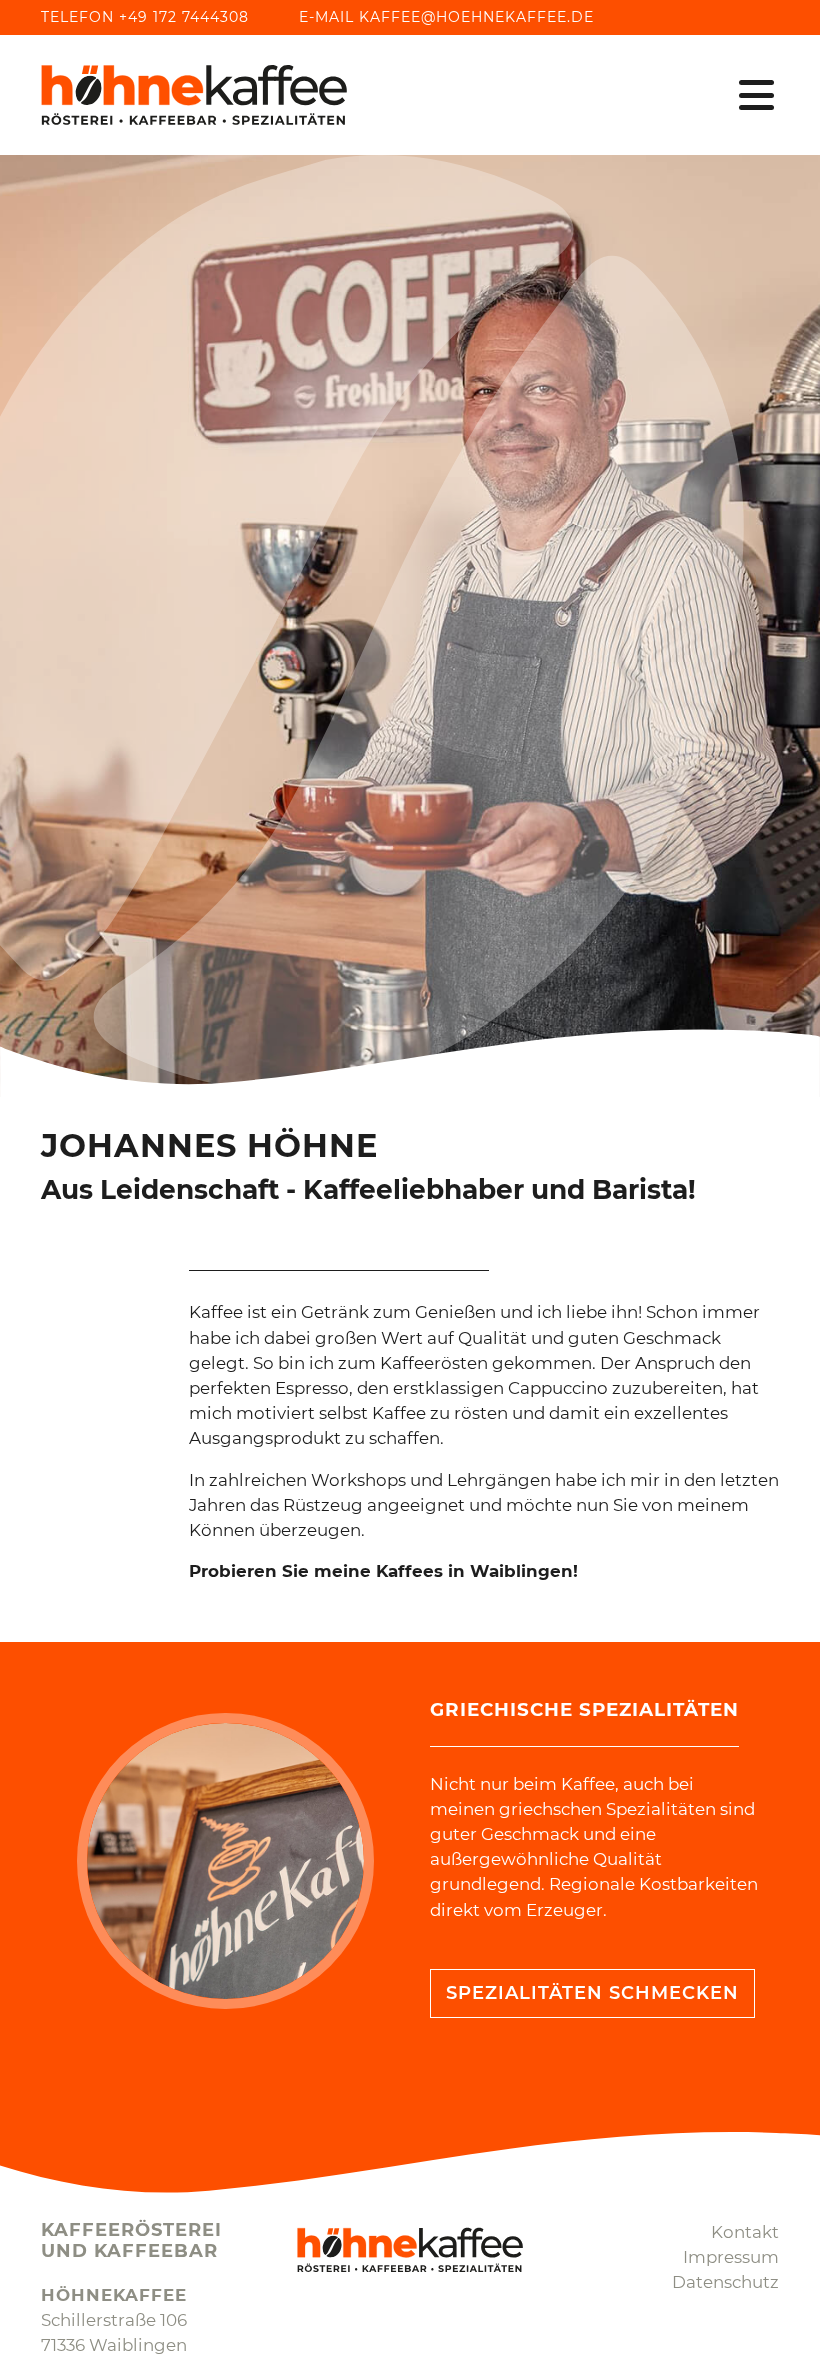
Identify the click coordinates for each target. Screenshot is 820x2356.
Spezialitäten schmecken (592, 1993)
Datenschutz (725, 2282)
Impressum (731, 2257)
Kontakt (745, 2232)
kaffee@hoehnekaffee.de (476, 17)
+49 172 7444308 (184, 17)
